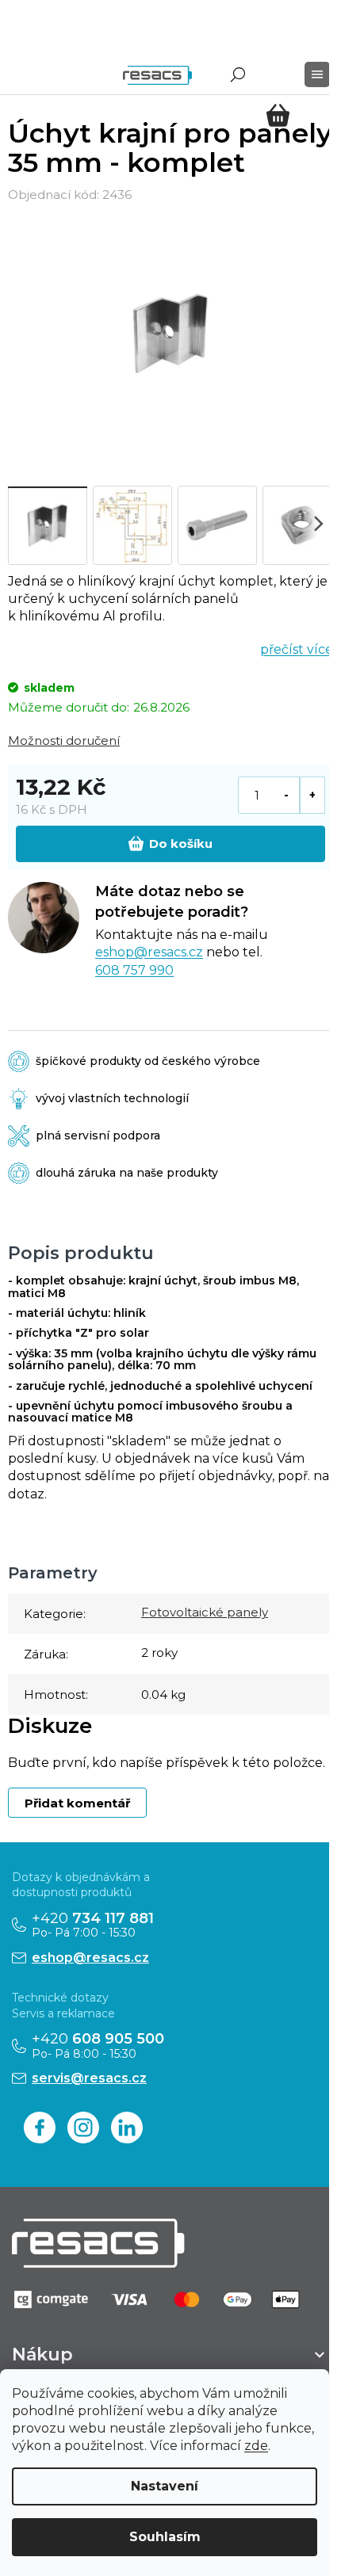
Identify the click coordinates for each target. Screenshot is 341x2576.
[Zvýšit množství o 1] (312, 795)
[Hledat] (238, 74)
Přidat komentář (77, 1803)
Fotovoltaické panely (205, 1612)
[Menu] (317, 74)
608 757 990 (134, 970)
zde (256, 2446)
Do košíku (181, 843)
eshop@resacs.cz (149, 952)
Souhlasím (165, 2537)
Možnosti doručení (64, 740)
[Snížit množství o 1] (287, 795)
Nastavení (165, 2486)
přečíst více (297, 649)
